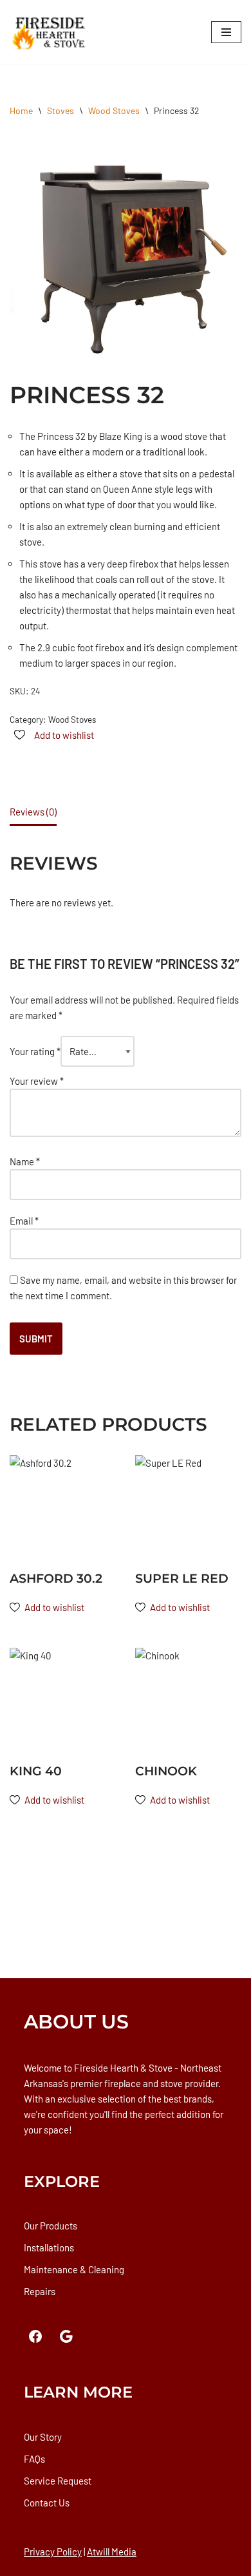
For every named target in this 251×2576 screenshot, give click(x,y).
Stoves (60, 110)
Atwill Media (112, 2552)
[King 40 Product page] (63, 1701)
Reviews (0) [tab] (33, 812)
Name (25, 1161)
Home (21, 110)
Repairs (40, 2291)
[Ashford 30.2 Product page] (63, 1508)
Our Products (51, 2226)
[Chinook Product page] (188, 1701)
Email (24, 1221)
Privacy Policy (53, 2552)
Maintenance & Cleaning (74, 2269)
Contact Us (47, 2503)
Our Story (43, 2437)
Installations (49, 2247)
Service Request (58, 2481)
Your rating (35, 1051)
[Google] (66, 2336)
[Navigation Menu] (226, 32)
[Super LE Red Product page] (188, 1508)
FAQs (34, 2459)
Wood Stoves (114, 110)
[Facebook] (35, 2336)
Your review (37, 1081)
